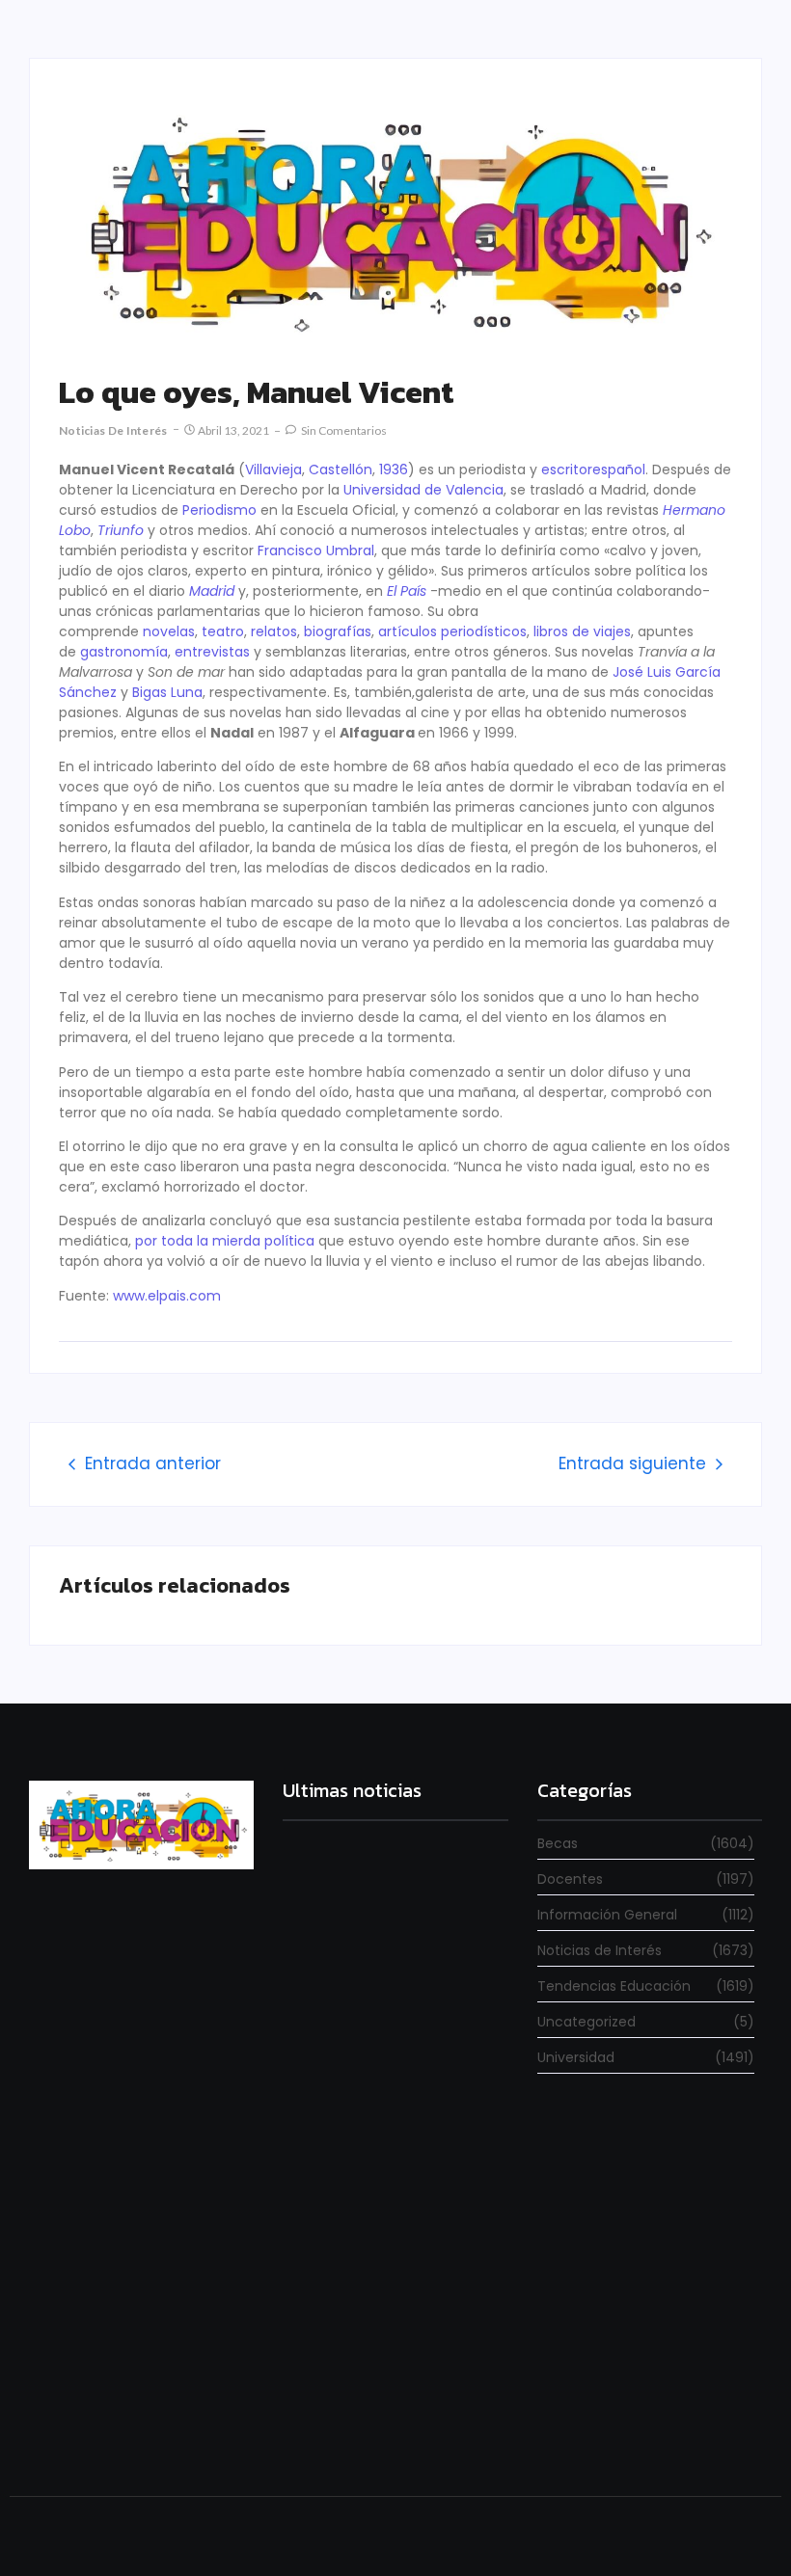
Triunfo (121, 530)
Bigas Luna (167, 692)
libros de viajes (582, 631)
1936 (394, 470)
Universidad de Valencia (423, 490)
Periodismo (219, 510)
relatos (274, 631)
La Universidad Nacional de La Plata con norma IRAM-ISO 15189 (392, 2213)
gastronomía (124, 652)
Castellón (341, 470)
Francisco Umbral (316, 550)
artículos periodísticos (452, 631)
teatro (223, 631)
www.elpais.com (167, 1296)
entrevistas (212, 652)
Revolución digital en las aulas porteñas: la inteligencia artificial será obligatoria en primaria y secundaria (383, 2403)
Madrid (212, 591)
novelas (169, 631)
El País (407, 591)
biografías (338, 631)
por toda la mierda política (227, 1241)
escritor (567, 470)
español (619, 470)
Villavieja (273, 470)
